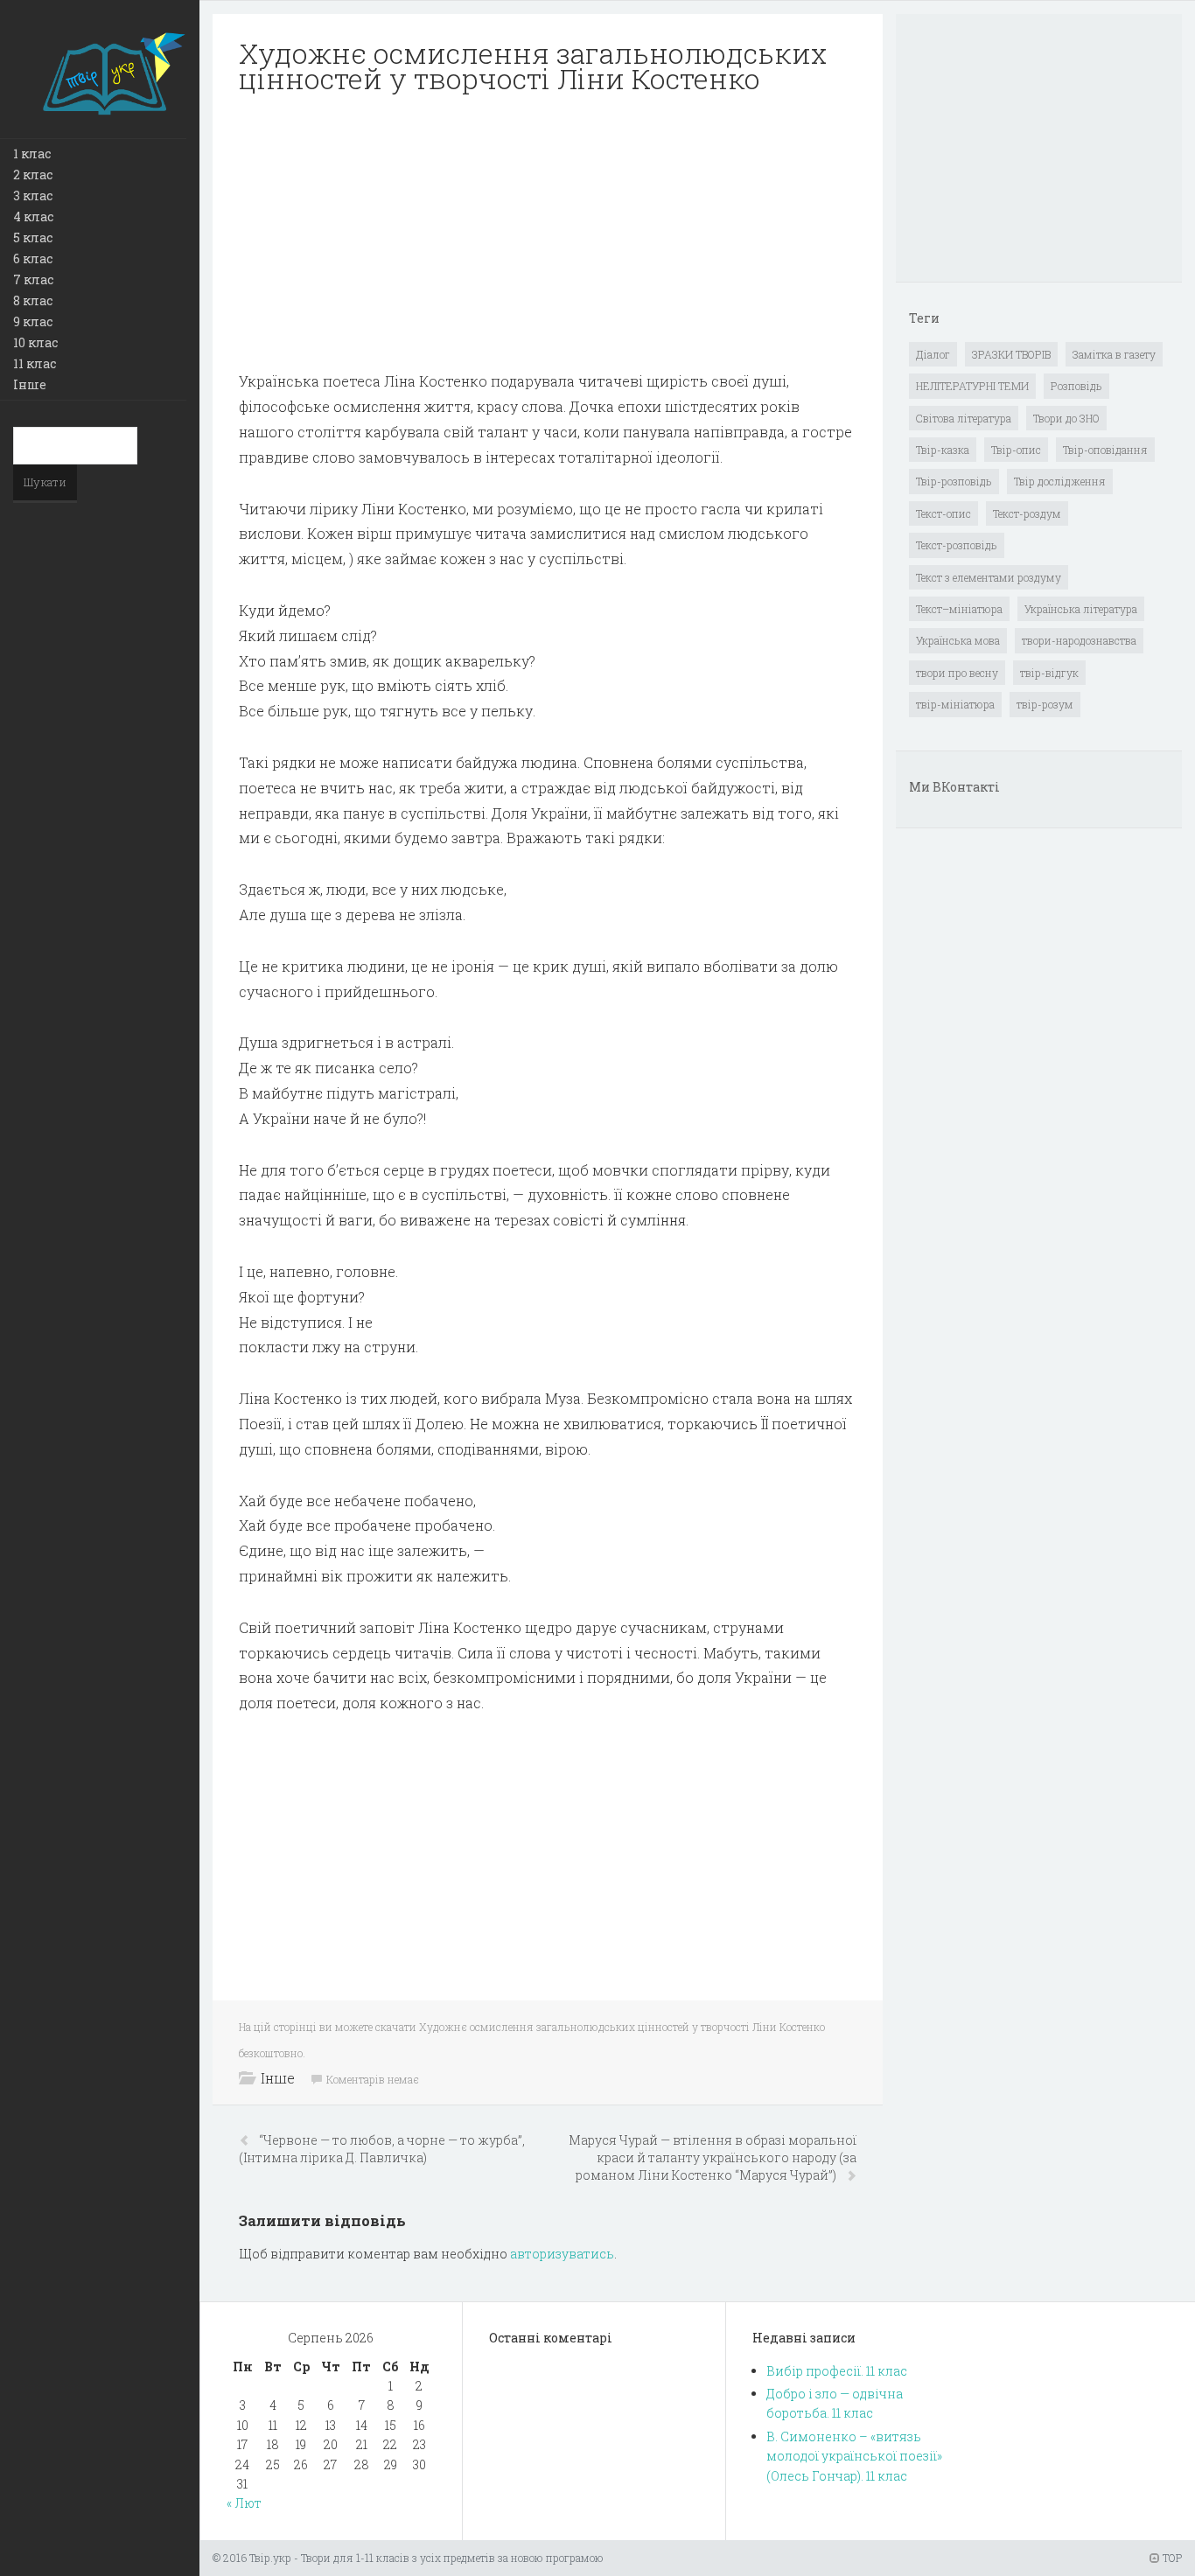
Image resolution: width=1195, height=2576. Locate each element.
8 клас (33, 300)
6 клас (33, 258)
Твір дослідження (1060, 481)
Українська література (1081, 609)
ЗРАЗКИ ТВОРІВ (1011, 354)
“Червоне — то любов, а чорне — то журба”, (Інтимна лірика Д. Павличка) (382, 2149)
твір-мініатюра (955, 704)
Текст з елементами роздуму (989, 577)
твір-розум (1045, 704)
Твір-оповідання (1105, 450)
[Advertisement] (548, 233)
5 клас (33, 237)
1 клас (32, 154)
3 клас (33, 195)
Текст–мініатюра (959, 609)
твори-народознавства (1079, 640)
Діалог (933, 354)
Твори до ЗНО (1066, 418)
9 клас (33, 321)
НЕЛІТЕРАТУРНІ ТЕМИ (972, 386)
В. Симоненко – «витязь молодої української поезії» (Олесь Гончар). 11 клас (854, 2456)
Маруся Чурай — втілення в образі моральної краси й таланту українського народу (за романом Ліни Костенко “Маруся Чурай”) (713, 2157)
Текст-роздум (1027, 513)
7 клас (33, 279)
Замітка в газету (1114, 354)
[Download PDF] (548, 233)
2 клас (33, 175)
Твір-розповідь (954, 481)
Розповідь (1076, 386)
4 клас (33, 216)
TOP (1171, 2558)
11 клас (35, 363)
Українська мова (958, 640)
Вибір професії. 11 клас (837, 2371)
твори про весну (957, 673)
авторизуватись (562, 2254)
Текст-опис (943, 513)
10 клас (35, 342)
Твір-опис (1016, 450)
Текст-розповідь (957, 545)
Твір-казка (943, 450)
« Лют (244, 2503)
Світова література (964, 418)
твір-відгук (1049, 673)
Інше (30, 384)
